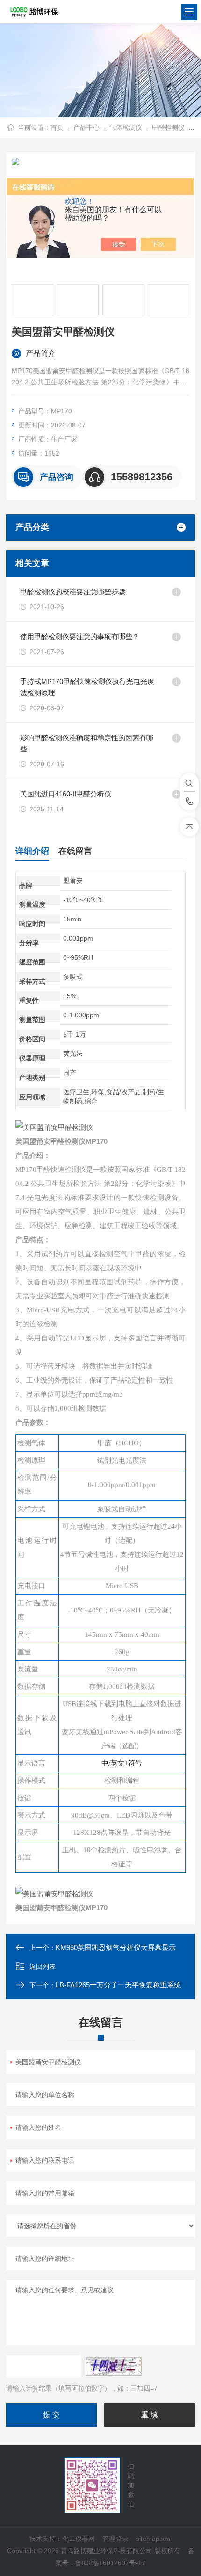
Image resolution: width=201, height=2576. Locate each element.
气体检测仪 (126, 127)
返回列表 (43, 1966)
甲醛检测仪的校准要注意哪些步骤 (73, 592)
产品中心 (86, 127)
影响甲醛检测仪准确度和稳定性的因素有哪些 (87, 743)
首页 (57, 127)
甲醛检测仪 (168, 127)
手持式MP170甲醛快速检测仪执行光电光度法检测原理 (87, 687)
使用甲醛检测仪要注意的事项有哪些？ (80, 637)
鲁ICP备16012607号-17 (110, 2563)
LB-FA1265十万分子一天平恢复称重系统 (118, 1985)
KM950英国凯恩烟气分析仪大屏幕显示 (116, 1947)
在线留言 (75, 851)
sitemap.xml (154, 2539)
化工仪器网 (79, 2539)
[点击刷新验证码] (114, 2366)
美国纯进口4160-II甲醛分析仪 (66, 794)
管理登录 (115, 2539)
